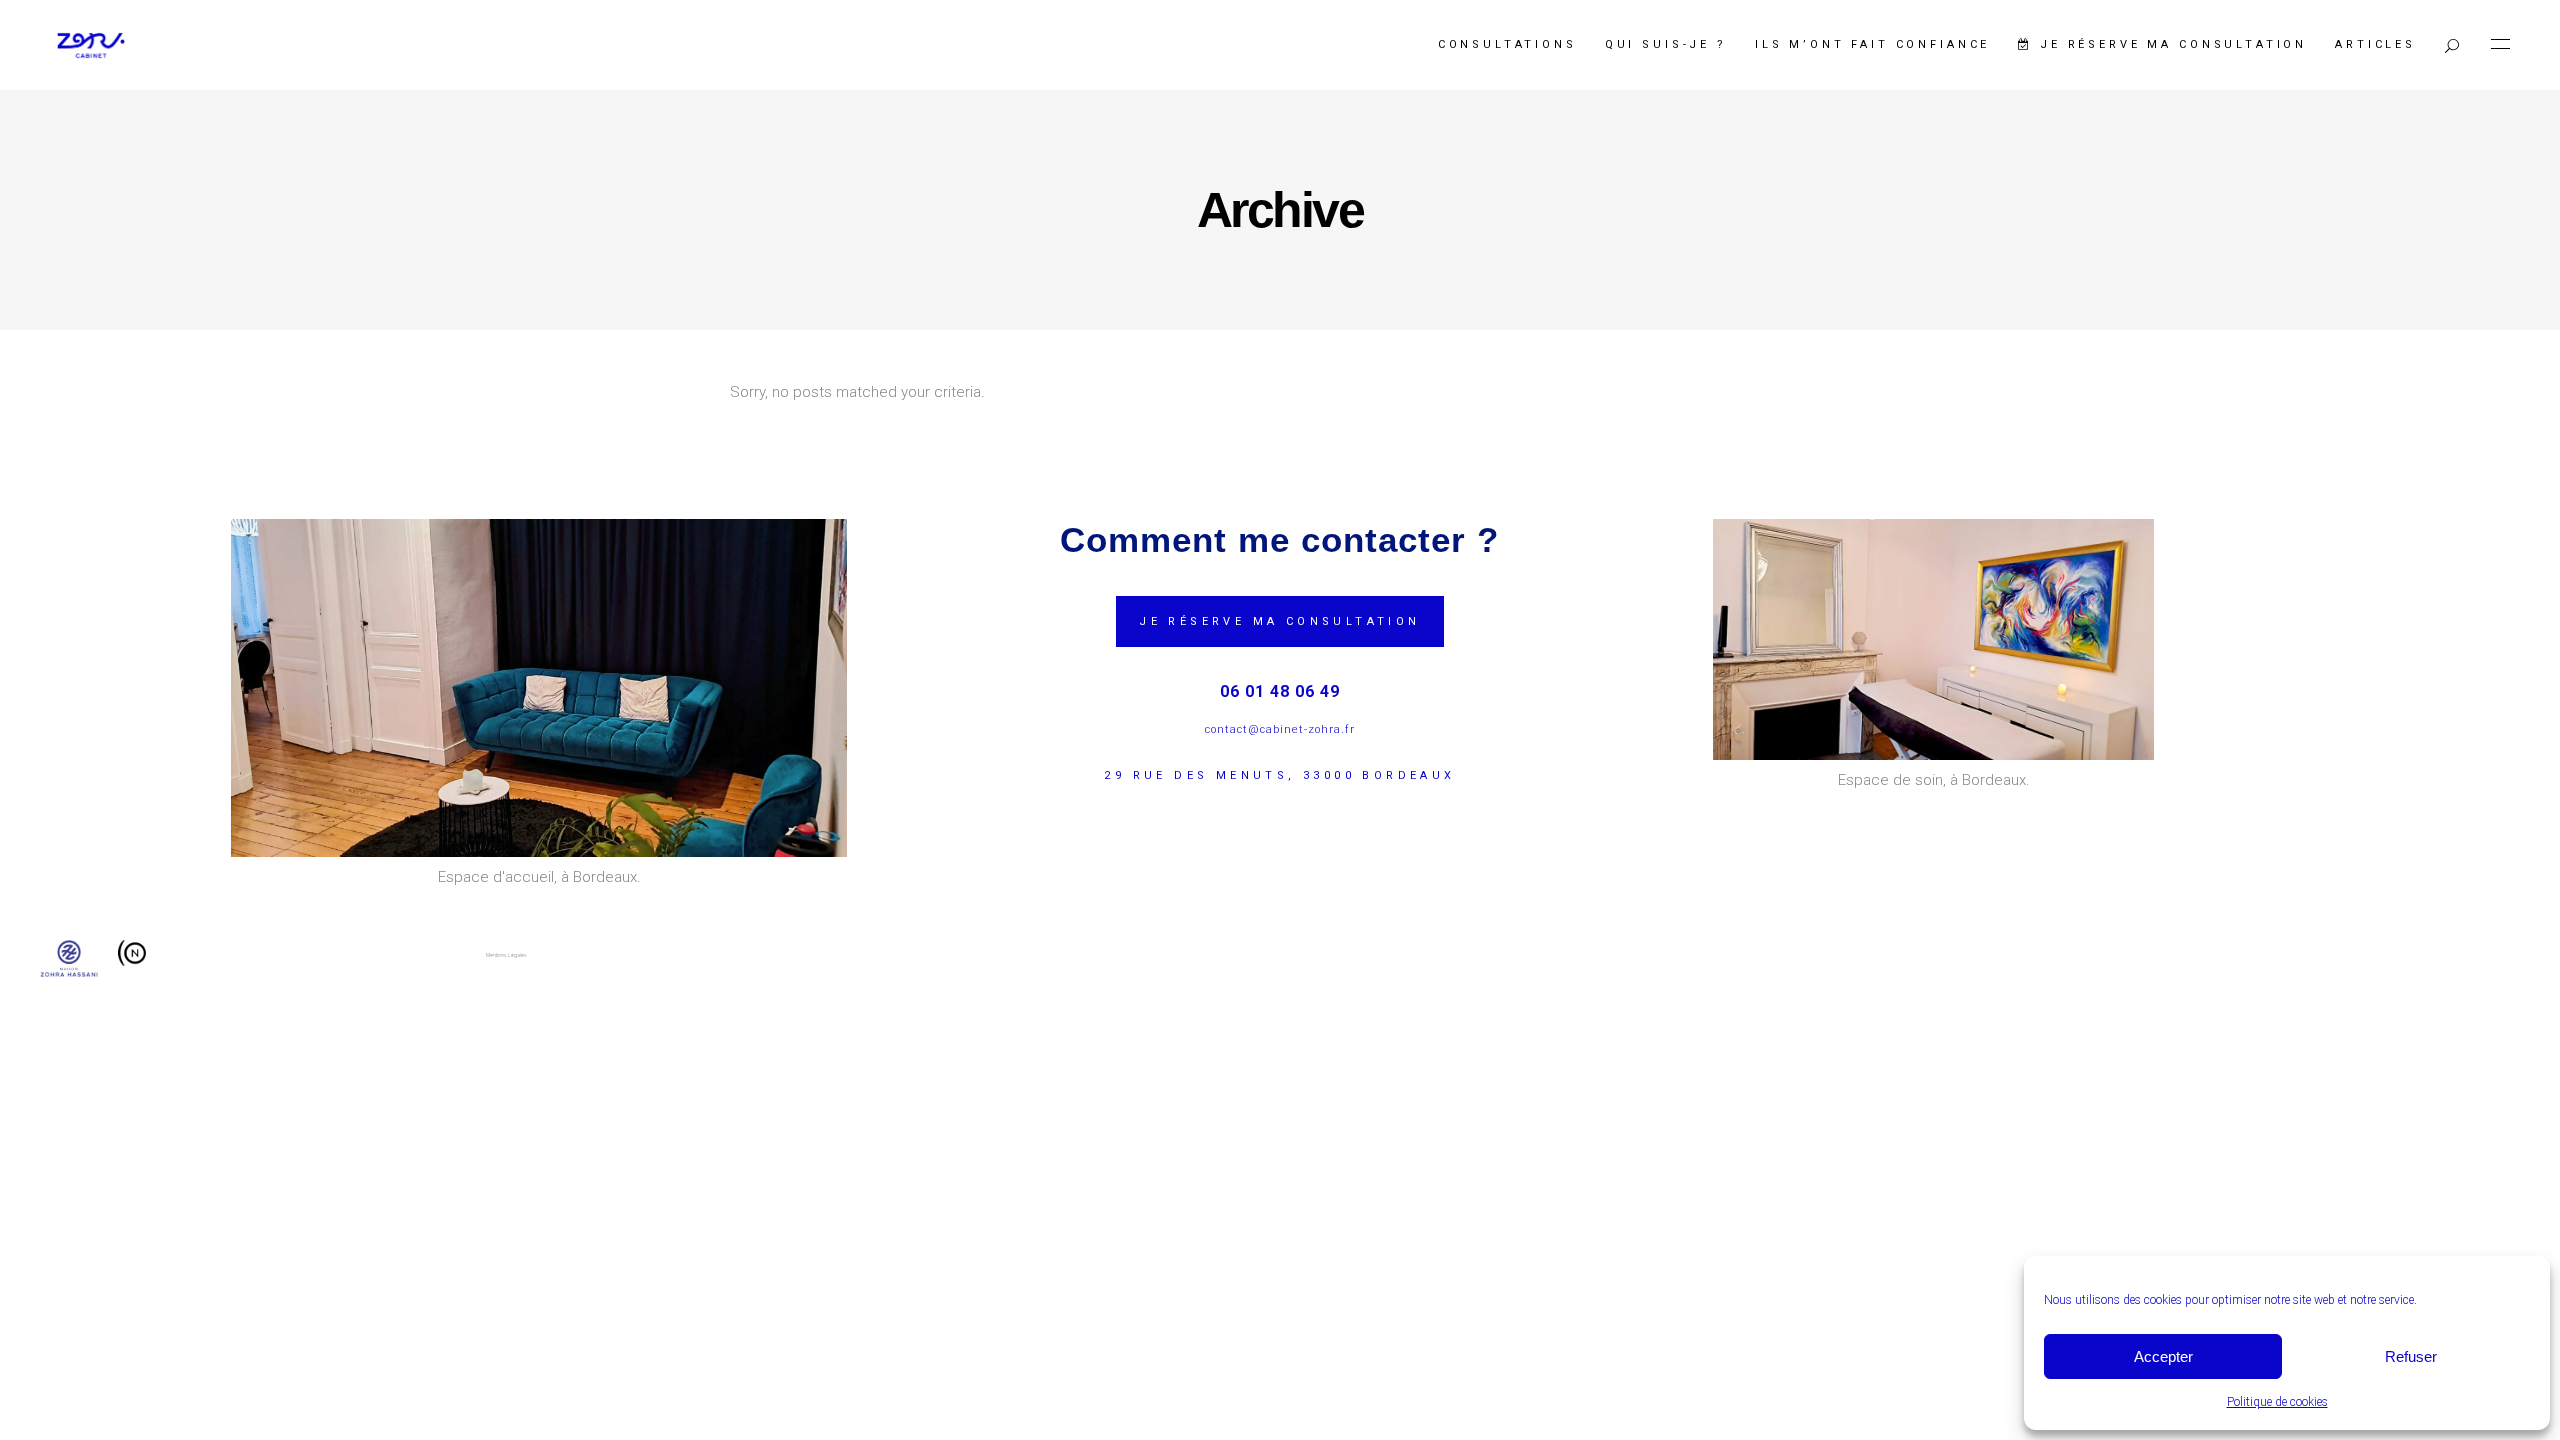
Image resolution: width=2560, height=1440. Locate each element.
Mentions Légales (506, 955)
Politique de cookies (2277, 1402)
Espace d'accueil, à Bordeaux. (539, 877)
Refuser (2411, 1356)
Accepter (2163, 1356)
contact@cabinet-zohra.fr (1280, 729)
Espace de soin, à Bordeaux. (1934, 780)
